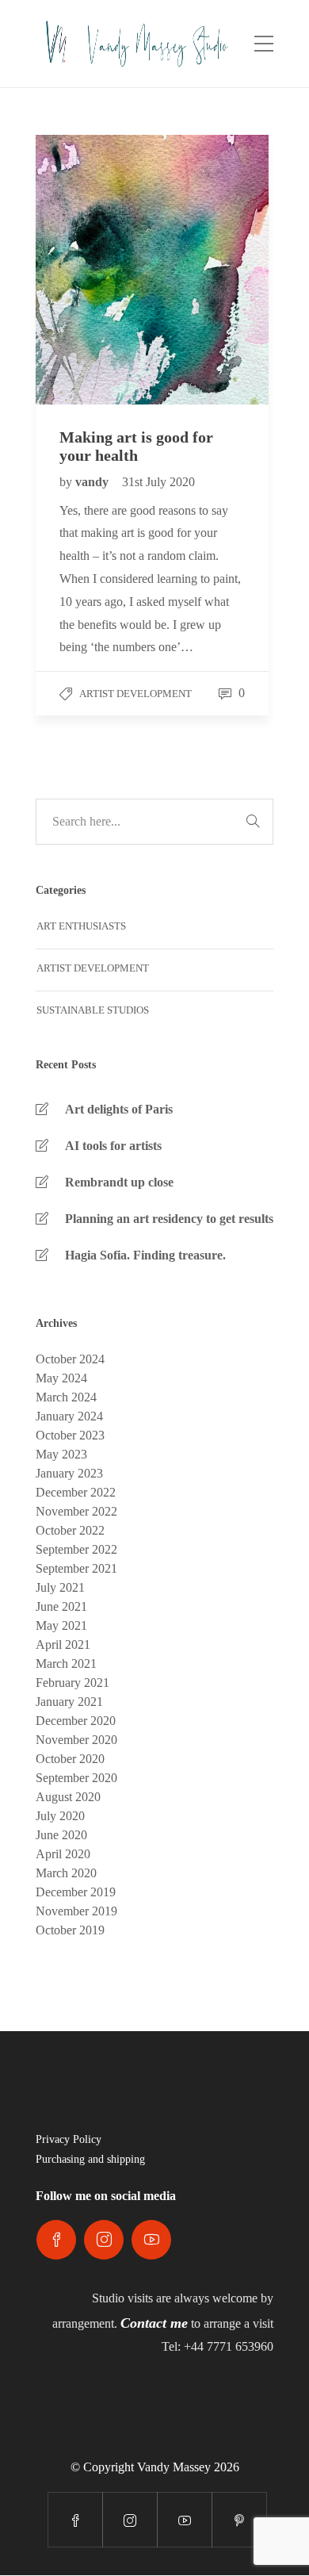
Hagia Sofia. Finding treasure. (145, 1255)
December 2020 (76, 1721)
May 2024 (61, 1378)
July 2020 (60, 1816)
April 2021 (63, 1644)
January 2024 (69, 1416)
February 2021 (72, 1683)
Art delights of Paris (119, 1109)
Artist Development (135, 694)
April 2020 (63, 1854)
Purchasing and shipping (90, 2159)
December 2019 (76, 1892)
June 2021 (61, 1606)
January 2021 (69, 1702)
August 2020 (68, 1797)
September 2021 (76, 1568)
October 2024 (70, 1359)
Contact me (154, 2323)
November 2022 (76, 1511)
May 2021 (61, 1625)
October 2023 (70, 1435)
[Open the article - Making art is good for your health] (94, 270)
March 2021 (66, 1664)
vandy (93, 482)
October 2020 (70, 1759)
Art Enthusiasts (81, 926)
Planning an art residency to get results (169, 1219)
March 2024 (66, 1397)
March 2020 (66, 1873)
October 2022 (70, 1530)
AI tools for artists (113, 1146)
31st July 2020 (158, 482)
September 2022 (76, 1549)
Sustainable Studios (93, 1010)
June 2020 (61, 1835)
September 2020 (76, 1778)
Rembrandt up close (119, 1182)
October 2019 (70, 1930)
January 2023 (69, 1473)
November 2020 (76, 1740)
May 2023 (61, 1454)
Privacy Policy (69, 2139)
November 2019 (76, 1911)
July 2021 (60, 1587)
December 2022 (76, 1492)
